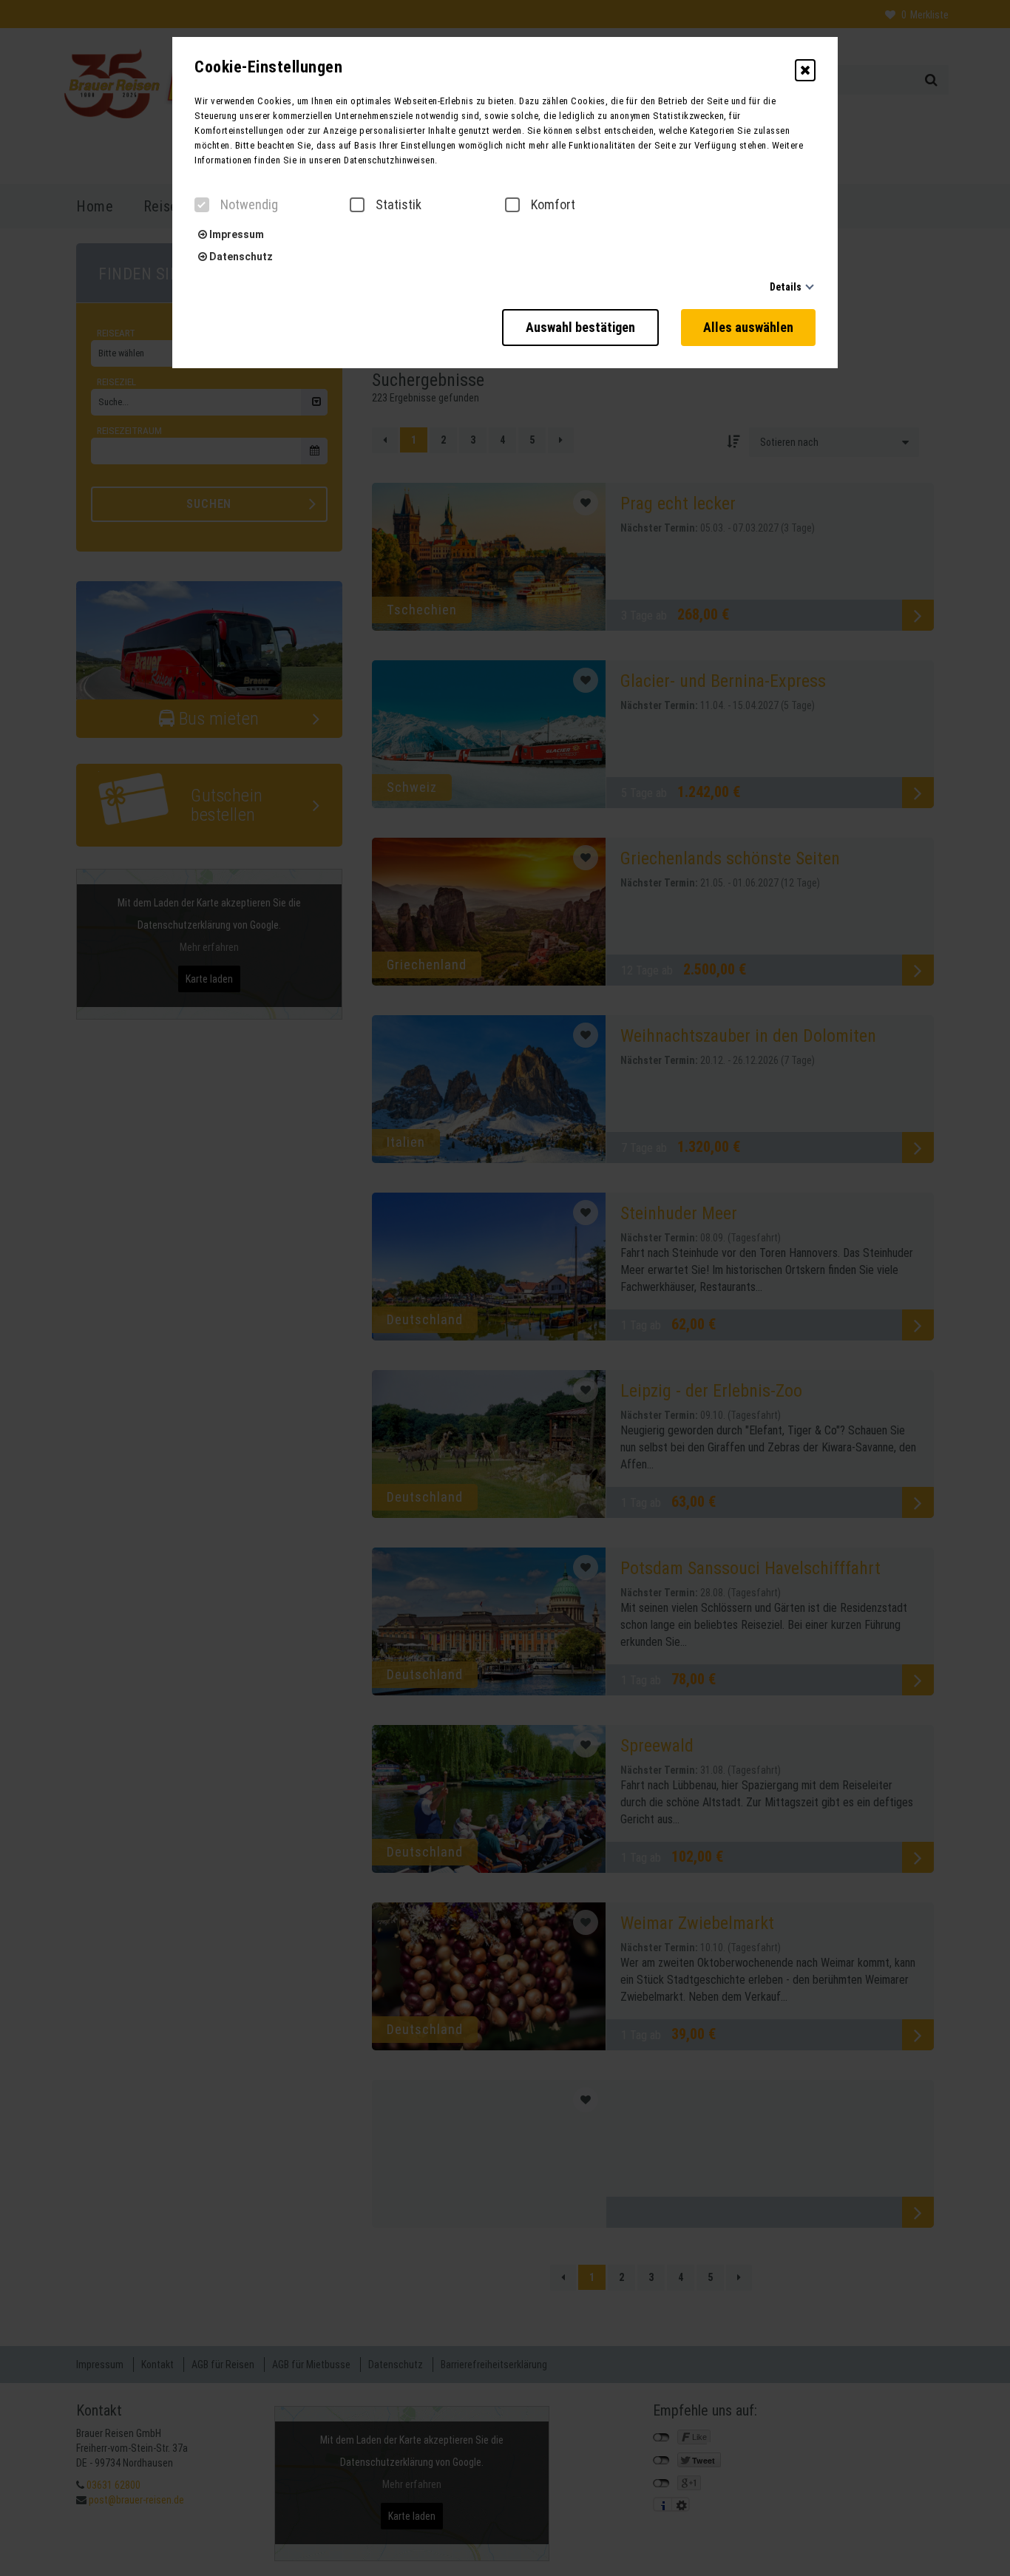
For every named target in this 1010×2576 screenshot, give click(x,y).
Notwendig (249, 205)
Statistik (399, 205)
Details (786, 287)
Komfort (553, 205)
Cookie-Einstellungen (268, 67)
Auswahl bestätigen (580, 327)
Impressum (235, 234)
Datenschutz (240, 257)
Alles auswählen (748, 327)
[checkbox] (202, 205)
